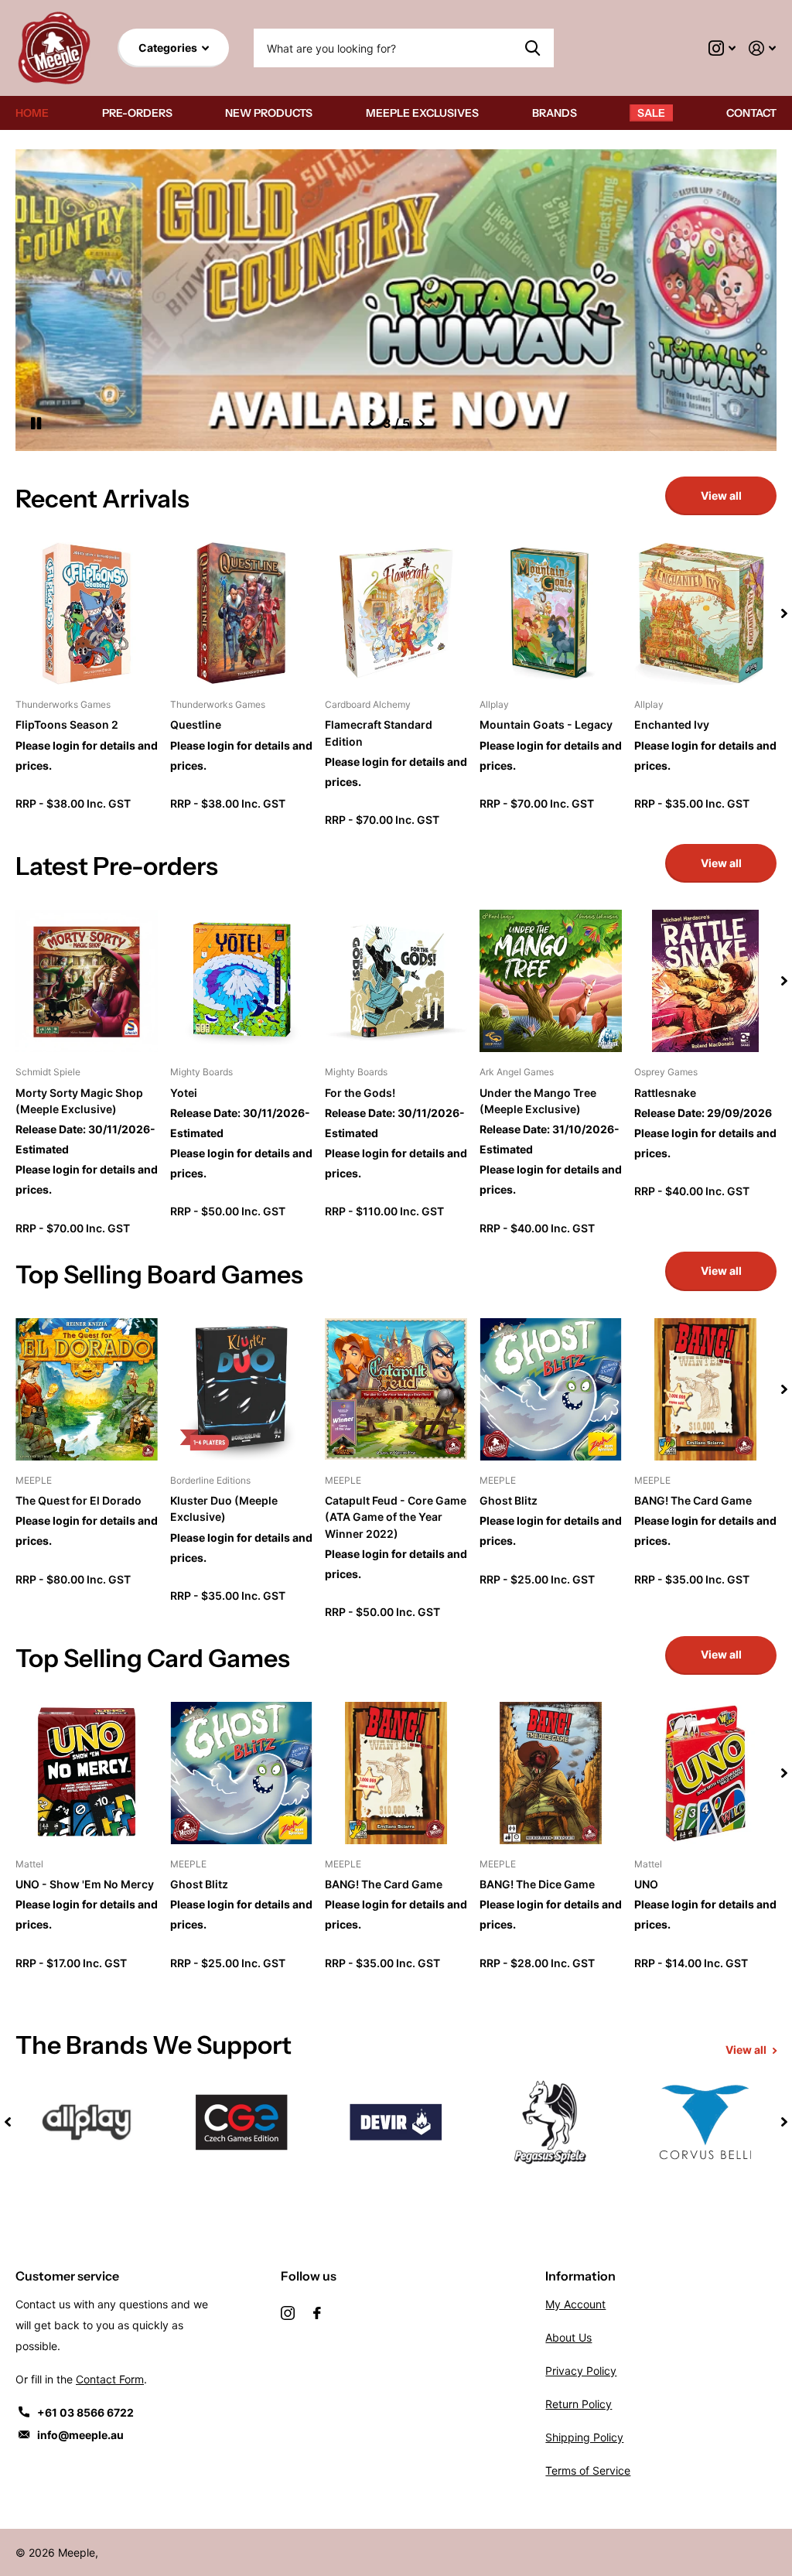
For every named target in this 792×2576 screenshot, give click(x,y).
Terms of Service (588, 2470)
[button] (371, 424)
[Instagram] (288, 2313)
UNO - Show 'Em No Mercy (85, 1884)
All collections (555, 113)
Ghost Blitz (509, 1500)
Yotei (184, 1093)
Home (32, 113)
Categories (169, 48)
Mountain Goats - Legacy (546, 724)
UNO (646, 1884)
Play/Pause (46, 424)
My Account (575, 2304)
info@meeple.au (80, 2435)
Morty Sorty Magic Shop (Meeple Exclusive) (79, 1101)
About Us (568, 2337)
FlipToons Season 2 (67, 724)
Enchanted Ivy (672, 724)
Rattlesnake (665, 1093)
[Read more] (722, 48)
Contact (751, 113)
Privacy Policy (581, 2371)
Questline (196, 724)
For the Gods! (360, 1093)
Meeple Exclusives (422, 113)
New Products (269, 113)
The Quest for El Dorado (79, 1500)
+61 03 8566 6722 (85, 2412)
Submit (533, 48)
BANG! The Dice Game (537, 1884)
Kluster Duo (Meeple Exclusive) (224, 1508)
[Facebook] (317, 2313)
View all (721, 495)
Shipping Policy (584, 2437)
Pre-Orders (137, 113)
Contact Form (110, 2379)
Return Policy (579, 2404)
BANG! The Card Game (693, 1500)
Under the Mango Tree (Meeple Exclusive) (538, 1101)
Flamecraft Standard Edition (379, 733)
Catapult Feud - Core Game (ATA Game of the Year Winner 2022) (396, 1517)
